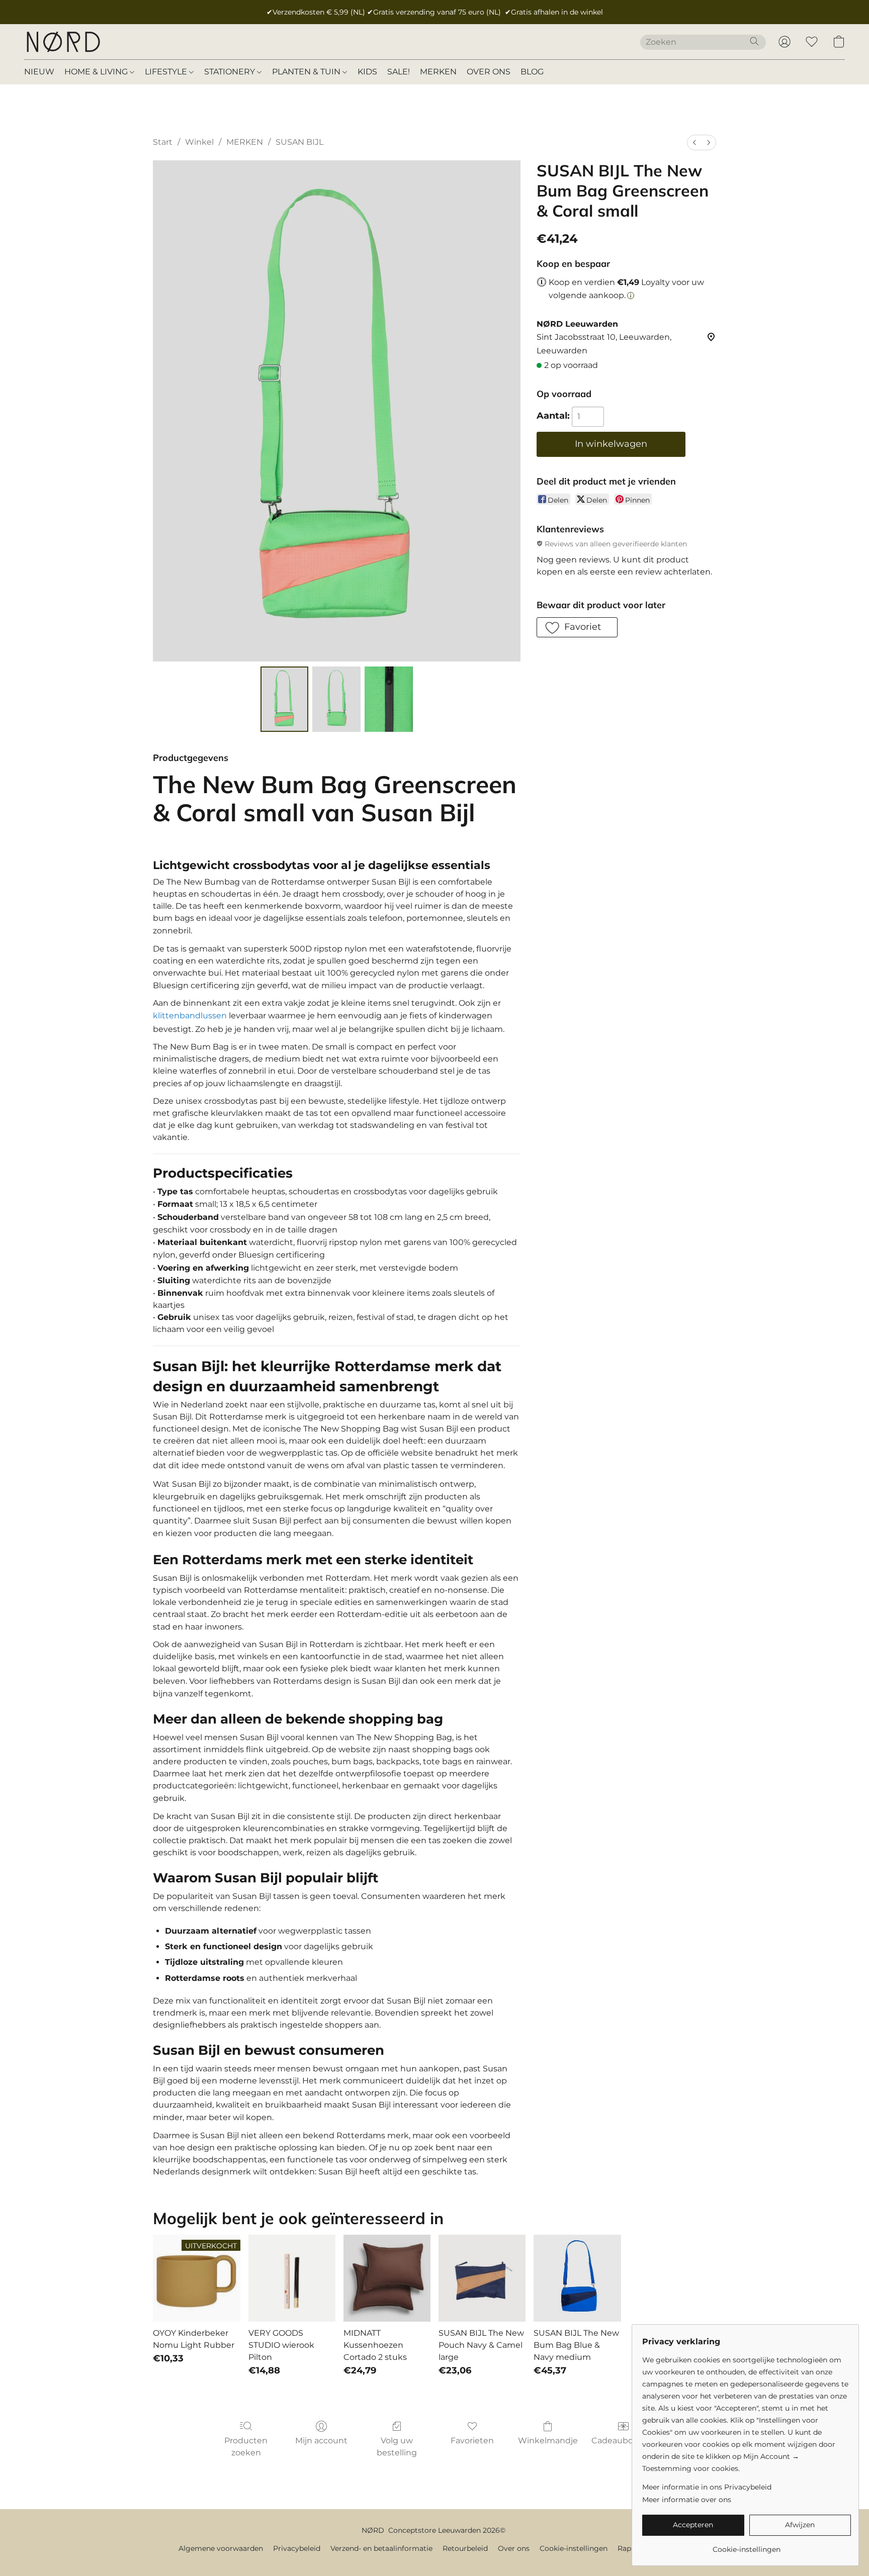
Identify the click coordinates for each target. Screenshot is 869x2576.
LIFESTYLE (167, 72)
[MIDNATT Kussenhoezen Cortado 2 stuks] (387, 2278)
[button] (63, 42)
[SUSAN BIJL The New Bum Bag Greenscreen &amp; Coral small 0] (285, 699)
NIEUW (39, 72)
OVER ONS (489, 72)
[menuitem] (694, 142)
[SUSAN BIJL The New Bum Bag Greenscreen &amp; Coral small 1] (336, 699)
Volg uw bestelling (397, 2447)
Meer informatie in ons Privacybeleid (707, 2487)
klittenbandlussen (190, 1016)
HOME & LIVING (97, 72)
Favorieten (472, 2441)
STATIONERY (231, 72)
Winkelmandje (548, 2441)
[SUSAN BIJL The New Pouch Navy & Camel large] (482, 2278)
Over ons (514, 2548)
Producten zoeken (246, 2447)
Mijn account (321, 2441)
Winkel (199, 142)
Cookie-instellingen (574, 2548)
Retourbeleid (465, 2548)
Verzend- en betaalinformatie (381, 2548)
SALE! (399, 72)
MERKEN (438, 72)
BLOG (532, 72)
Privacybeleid (297, 2548)
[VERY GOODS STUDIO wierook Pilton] (292, 2278)
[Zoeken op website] (754, 41)
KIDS (367, 72)
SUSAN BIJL (299, 142)
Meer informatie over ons (687, 2500)
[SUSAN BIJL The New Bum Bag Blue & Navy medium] (577, 2278)
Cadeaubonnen (623, 2441)
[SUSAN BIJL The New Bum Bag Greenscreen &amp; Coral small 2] (389, 699)
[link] (747, 2546)
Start (163, 142)
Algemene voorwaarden (221, 2548)
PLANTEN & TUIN (307, 72)
